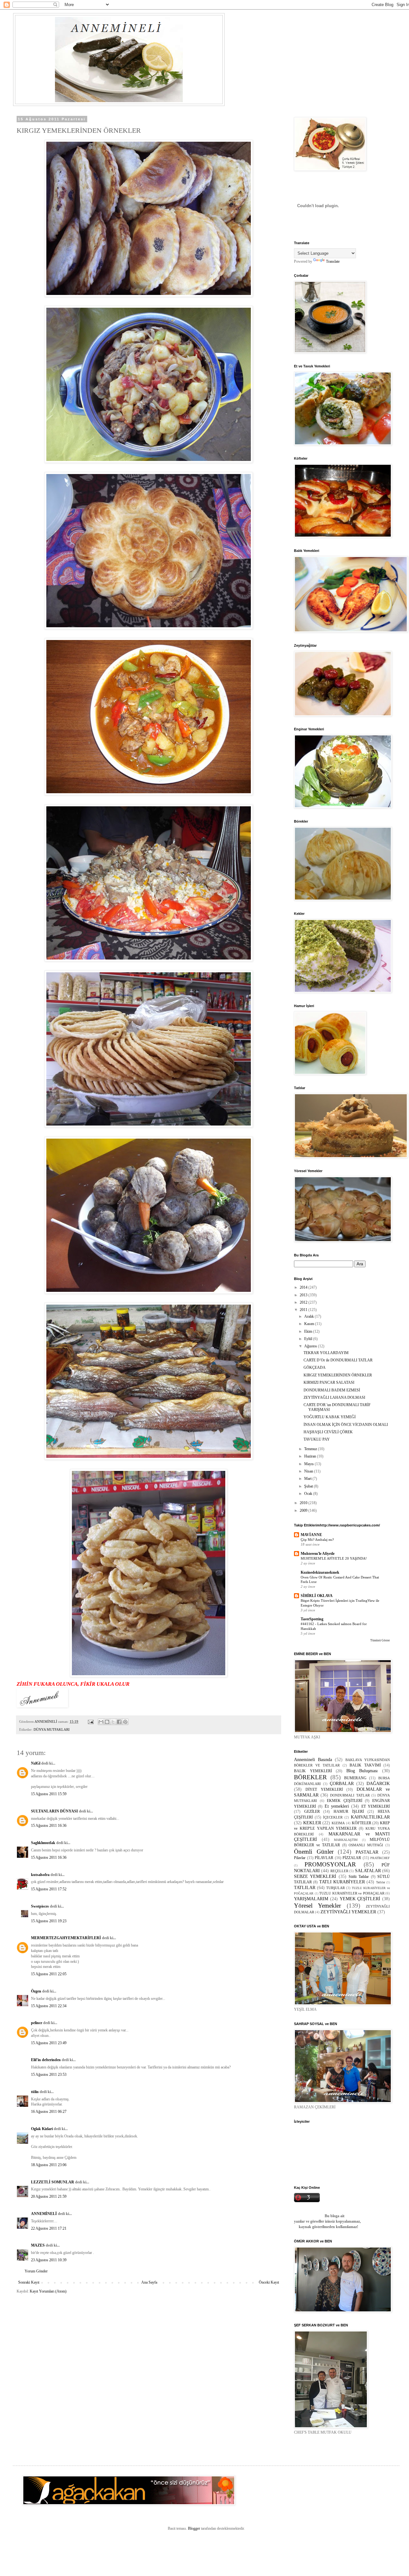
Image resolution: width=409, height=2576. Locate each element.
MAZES (38, 2245)
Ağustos (311, 1346)
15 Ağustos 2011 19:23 (49, 1921)
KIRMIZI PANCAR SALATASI (329, 1382)
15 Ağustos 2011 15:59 (49, 1794)
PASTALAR (367, 1852)
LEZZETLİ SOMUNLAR (53, 2182)
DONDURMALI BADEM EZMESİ (332, 1390)
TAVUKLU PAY (317, 1439)
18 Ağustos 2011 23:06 (49, 2165)
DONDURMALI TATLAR (350, 1795)
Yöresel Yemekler (317, 1906)
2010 (304, 1503)
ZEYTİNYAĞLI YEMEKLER (348, 1912)
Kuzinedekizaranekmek (320, 1572)
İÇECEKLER (333, 1817)
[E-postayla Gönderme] (90, 1721)
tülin (35, 2092)
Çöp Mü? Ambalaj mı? (317, 1540)
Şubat (309, 1486)
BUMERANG (355, 1778)
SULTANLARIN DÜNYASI (54, 1811)
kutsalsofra (40, 1875)
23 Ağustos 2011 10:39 (49, 2260)
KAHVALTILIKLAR (370, 1817)
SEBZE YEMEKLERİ (315, 1876)
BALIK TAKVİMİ (365, 1765)
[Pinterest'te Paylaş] (125, 1722)
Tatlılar (381, 1882)
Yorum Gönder (36, 2271)
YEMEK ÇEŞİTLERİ (360, 1899)
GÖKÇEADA (315, 1367)
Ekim (309, 1331)
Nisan (309, 1471)
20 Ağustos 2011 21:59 (49, 2196)
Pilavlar (300, 1858)
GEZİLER (312, 1811)
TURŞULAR (336, 1888)
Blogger (194, 2528)
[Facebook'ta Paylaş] (119, 1722)
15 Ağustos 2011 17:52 (49, 1889)
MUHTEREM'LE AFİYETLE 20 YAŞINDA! (334, 1558)
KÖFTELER (362, 1823)
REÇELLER (339, 1871)
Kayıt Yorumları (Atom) (48, 2291)
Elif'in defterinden (46, 2060)
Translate (333, 261)
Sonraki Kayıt (29, 2282)
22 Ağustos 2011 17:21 (49, 2228)
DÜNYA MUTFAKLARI (52, 1729)
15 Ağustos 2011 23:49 (49, 2043)
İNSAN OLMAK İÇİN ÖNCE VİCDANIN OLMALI (346, 1425)
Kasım (310, 1324)
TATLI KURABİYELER (342, 1882)
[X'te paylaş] (113, 1722)
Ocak (309, 1494)
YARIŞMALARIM (311, 1899)
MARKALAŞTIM (346, 1840)
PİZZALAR (352, 1858)
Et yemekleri (337, 1806)
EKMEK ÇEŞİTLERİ (345, 1801)
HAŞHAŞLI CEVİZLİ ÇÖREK (328, 1432)
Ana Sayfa (149, 2282)
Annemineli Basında (313, 1759)
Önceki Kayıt (269, 2282)
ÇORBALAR (342, 1783)
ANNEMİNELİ (44, 2214)
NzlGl (36, 1763)
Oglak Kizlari (42, 2129)
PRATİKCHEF (380, 1858)
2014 (304, 1287)
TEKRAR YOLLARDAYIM (326, 1353)
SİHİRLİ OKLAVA (317, 1596)
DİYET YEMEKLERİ (324, 1789)
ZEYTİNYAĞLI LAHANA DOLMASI (334, 1397)
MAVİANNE (311, 1535)
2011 (304, 1310)
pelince (37, 2023)
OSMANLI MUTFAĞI (366, 1845)
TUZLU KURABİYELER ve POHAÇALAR (352, 1893)
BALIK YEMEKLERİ (313, 1771)
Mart (308, 1479)
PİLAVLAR (324, 1858)
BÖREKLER (310, 1777)
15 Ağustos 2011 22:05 (49, 1974)
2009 (304, 1510)
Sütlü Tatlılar (359, 1877)
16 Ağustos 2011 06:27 (49, 2112)
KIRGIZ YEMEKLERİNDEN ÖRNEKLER (338, 1375)
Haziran (311, 1456)
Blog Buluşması (362, 1771)
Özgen (36, 1991)
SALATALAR (368, 1871)
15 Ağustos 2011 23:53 (49, 2075)
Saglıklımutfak (43, 1843)
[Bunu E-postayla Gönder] (101, 1722)
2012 (304, 1302)
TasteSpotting (312, 1619)
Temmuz (311, 1449)
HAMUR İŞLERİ (349, 1811)
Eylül (309, 1339)
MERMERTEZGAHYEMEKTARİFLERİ (66, 1938)
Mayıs (309, 1464)
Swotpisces (40, 1906)
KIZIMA (338, 1823)
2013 (304, 1295)
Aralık (309, 1316)
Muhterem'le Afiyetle (318, 1554)
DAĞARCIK (378, 1783)
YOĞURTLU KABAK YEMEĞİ (330, 1417)
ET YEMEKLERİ (376, 1806)
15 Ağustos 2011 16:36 (49, 1826)
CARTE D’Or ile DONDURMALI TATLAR (338, 1360)
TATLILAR (305, 1887)
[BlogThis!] (107, 1722)
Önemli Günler (314, 1852)
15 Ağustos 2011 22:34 (49, 2006)
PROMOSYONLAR (330, 1864)
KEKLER (312, 1823)
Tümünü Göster (380, 1640)
